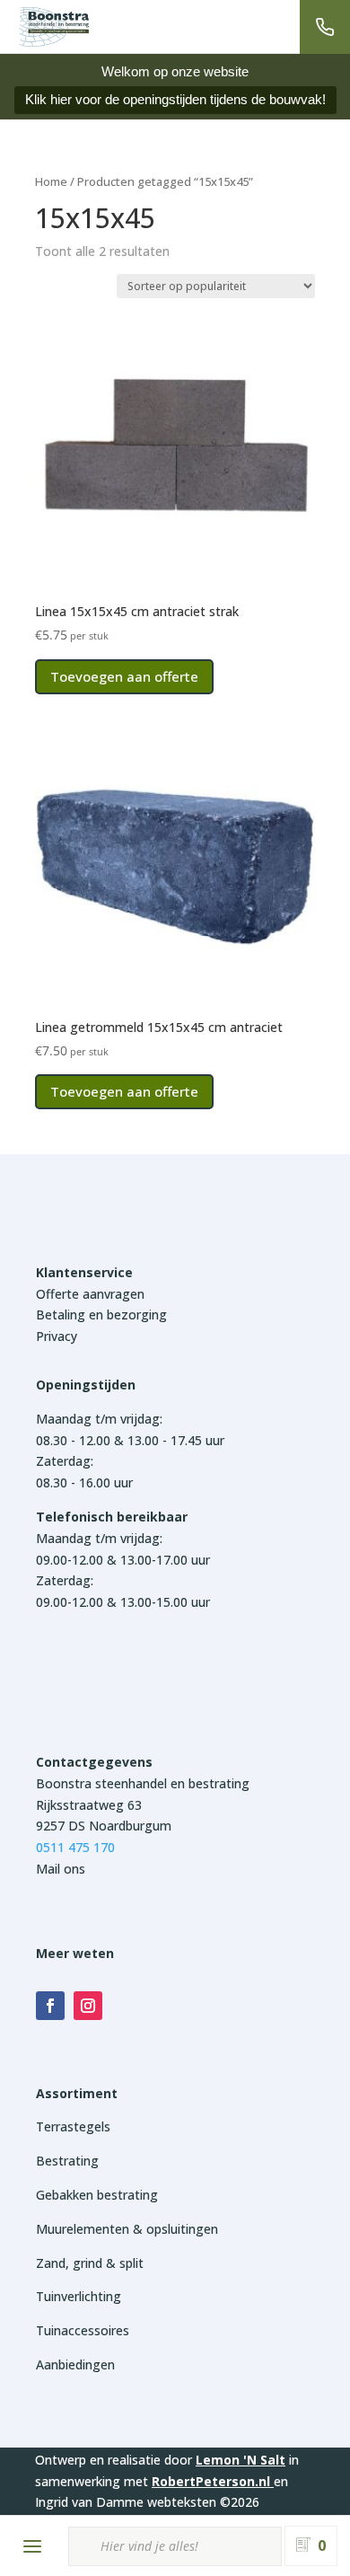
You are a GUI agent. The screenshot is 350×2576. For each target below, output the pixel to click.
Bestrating (67, 2161)
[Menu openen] (32, 2546)
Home (51, 181)
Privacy (57, 1336)
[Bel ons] (325, 27)
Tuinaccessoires (83, 2330)
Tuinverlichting (79, 2296)
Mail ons (61, 1869)
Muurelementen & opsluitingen (127, 2229)
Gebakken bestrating (97, 2195)
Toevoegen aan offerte (124, 676)
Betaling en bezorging (101, 1314)
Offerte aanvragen (90, 1294)
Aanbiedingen (75, 2364)
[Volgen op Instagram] (88, 2006)
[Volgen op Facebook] (50, 2006)
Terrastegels (73, 2126)
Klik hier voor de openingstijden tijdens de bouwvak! (175, 99)
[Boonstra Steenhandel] (54, 27)
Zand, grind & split (90, 2263)
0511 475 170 (75, 1847)
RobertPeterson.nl (211, 2481)
